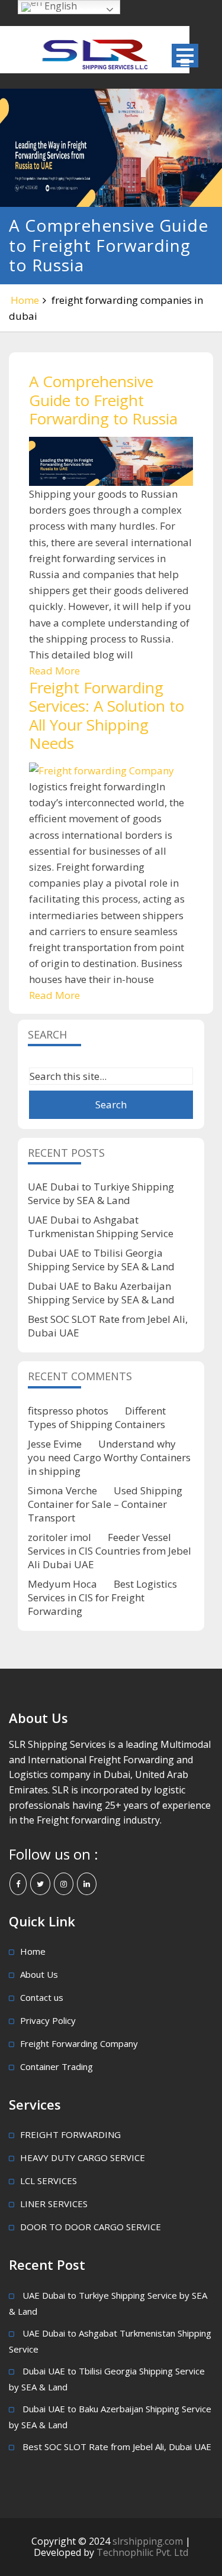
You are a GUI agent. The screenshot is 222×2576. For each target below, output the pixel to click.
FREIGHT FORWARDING (70, 2134)
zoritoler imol (59, 1537)
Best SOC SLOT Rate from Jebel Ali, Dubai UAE (117, 2447)
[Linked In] (87, 1884)
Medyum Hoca (62, 1584)
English (59, 6)
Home (25, 300)
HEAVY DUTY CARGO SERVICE (83, 2158)
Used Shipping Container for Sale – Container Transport (105, 1504)
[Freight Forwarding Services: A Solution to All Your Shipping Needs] (111, 770)
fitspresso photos (68, 1411)
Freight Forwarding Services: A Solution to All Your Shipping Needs (107, 715)
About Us (39, 1974)
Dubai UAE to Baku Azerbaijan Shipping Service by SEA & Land (101, 1293)
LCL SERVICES (49, 2181)
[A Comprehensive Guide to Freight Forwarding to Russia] (111, 461)
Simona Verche (62, 1490)
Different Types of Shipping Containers (97, 1417)
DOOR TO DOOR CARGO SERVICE (91, 2227)
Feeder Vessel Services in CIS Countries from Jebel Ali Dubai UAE (110, 1551)
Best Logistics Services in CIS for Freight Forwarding (102, 1597)
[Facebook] (18, 1884)
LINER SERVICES (54, 2204)
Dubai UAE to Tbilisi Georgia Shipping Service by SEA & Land (101, 1260)
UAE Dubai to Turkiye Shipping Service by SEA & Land (101, 1193)
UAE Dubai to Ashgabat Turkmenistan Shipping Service (101, 1227)
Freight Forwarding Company (79, 2043)
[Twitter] (40, 1884)
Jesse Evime (55, 1444)
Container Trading (57, 2066)
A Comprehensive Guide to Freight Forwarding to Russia (103, 400)
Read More (54, 671)
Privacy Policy (48, 2020)
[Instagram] (64, 1884)
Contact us (42, 1997)
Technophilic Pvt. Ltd (142, 2552)
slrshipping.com (149, 2541)
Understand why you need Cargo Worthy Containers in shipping (109, 1457)
